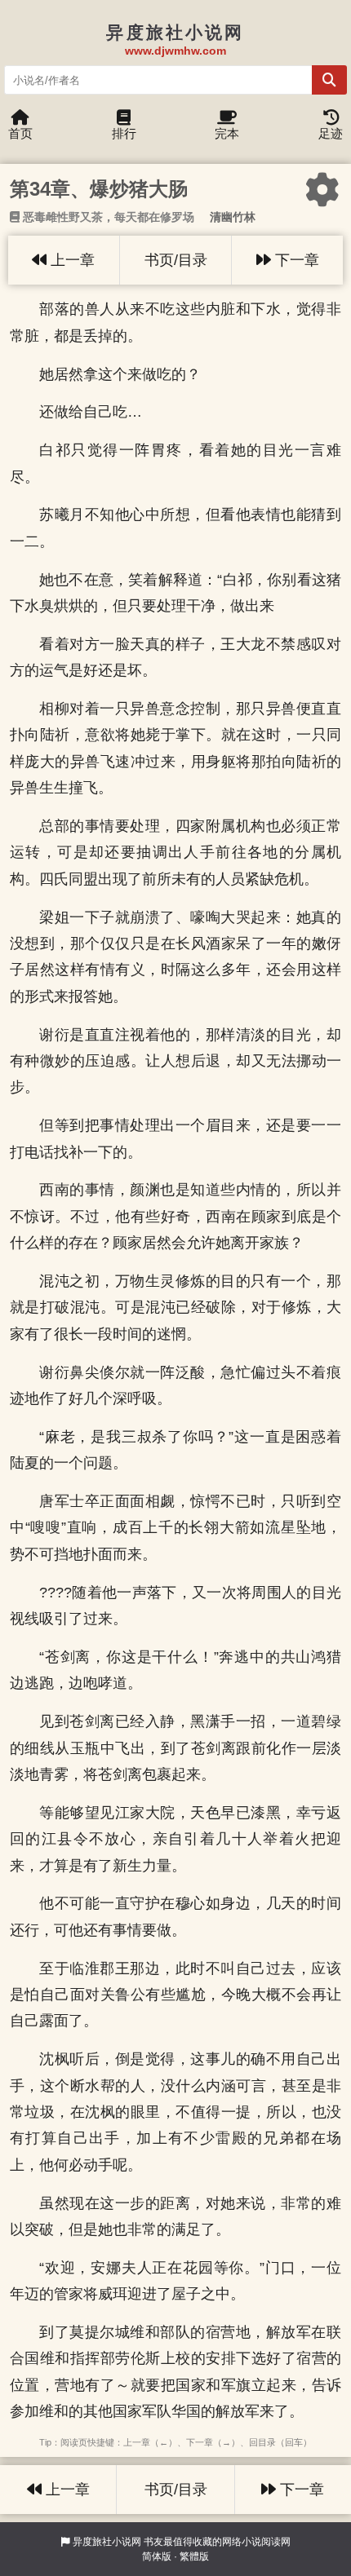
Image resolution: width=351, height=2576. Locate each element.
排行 (124, 133)
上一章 (71, 260)
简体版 (157, 2556)
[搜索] (329, 80)
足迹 (331, 133)
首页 (20, 133)
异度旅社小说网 (107, 2542)
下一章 (295, 260)
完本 (227, 133)
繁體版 (194, 2556)
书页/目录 (176, 260)
